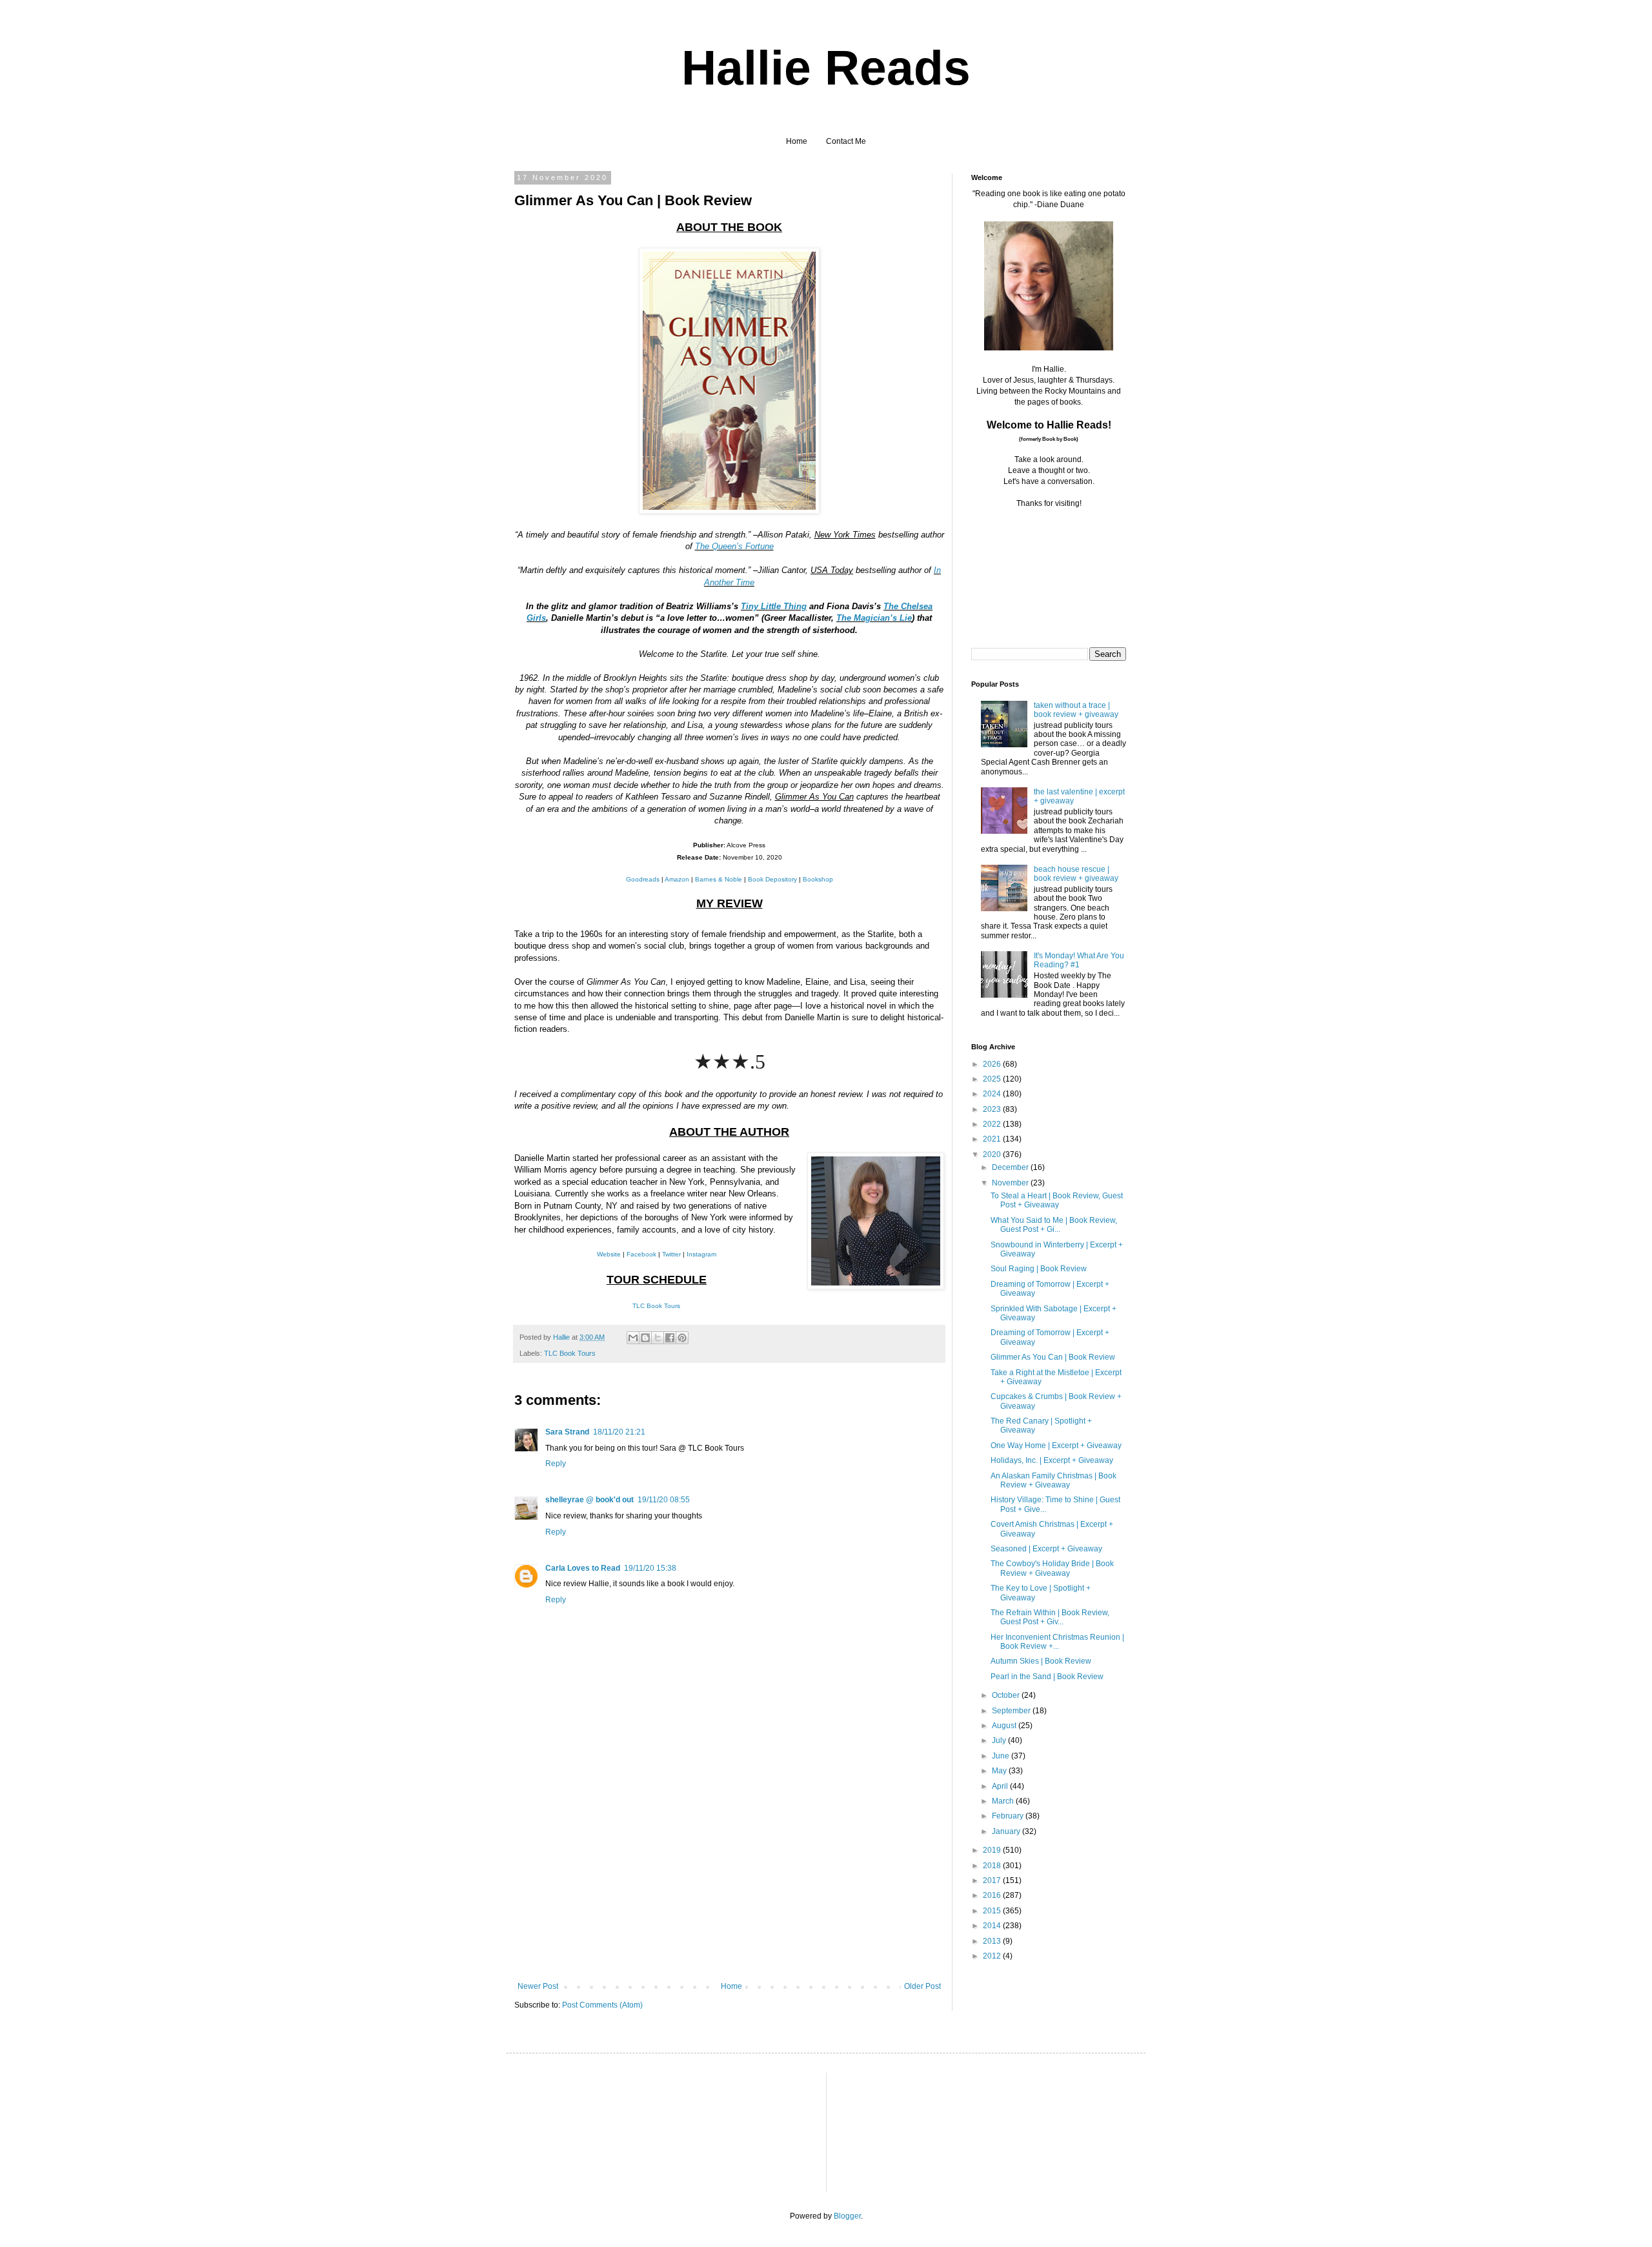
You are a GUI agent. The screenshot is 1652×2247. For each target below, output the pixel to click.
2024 (993, 1094)
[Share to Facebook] (670, 1338)
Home (797, 141)
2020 (993, 1154)
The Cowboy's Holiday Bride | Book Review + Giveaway (1052, 1568)
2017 (993, 1880)
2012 (993, 1956)
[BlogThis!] (645, 1338)
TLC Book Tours (656, 1306)
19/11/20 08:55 (664, 1500)
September (1012, 1711)
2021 (993, 1139)
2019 (993, 1850)
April (1001, 1786)
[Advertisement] (729, 1885)
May (1000, 1771)
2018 (993, 1866)
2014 (993, 1926)
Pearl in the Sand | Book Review (1047, 1677)
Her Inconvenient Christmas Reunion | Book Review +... (1057, 1642)
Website (609, 1254)
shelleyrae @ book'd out (589, 1500)
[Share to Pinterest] (682, 1338)
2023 (993, 1109)
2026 (993, 1064)
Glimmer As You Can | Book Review (1053, 1357)
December (1011, 1167)
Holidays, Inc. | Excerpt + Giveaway (1052, 1460)
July (1000, 1740)
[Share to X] (658, 1338)
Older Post (922, 1986)
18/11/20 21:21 (619, 1432)
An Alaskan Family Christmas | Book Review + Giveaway (1053, 1480)
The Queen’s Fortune (734, 546)
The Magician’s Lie (874, 618)
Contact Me (846, 141)
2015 (993, 1911)
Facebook (641, 1254)
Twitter (671, 1254)
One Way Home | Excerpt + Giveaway (1056, 1446)
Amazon (677, 879)
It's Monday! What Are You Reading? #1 (1079, 960)
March (1004, 1801)
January (1007, 1831)
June (1002, 1756)
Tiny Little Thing (774, 606)
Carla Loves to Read (583, 1568)
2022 (993, 1124)
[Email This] (633, 1338)
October (1007, 1695)
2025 (993, 1079)
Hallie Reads (826, 68)
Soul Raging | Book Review (1039, 1269)
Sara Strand (567, 1432)
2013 (993, 1941)
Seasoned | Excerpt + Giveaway (1046, 1549)
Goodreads (643, 879)
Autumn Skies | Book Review (1041, 1661)
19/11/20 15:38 (650, 1568)
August (1005, 1726)
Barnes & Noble (719, 879)
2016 (993, 1895)
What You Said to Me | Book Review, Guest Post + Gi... (1054, 1225)
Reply (556, 1464)
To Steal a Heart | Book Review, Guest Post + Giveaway (1057, 1200)
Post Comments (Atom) (602, 2005)
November (1011, 1183)
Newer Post (538, 1986)
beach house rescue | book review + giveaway (1076, 874)
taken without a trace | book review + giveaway (1076, 710)
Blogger (847, 2216)
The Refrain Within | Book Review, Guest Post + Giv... (1050, 1617)
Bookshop (818, 879)
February (1009, 1816)
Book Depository (772, 879)
